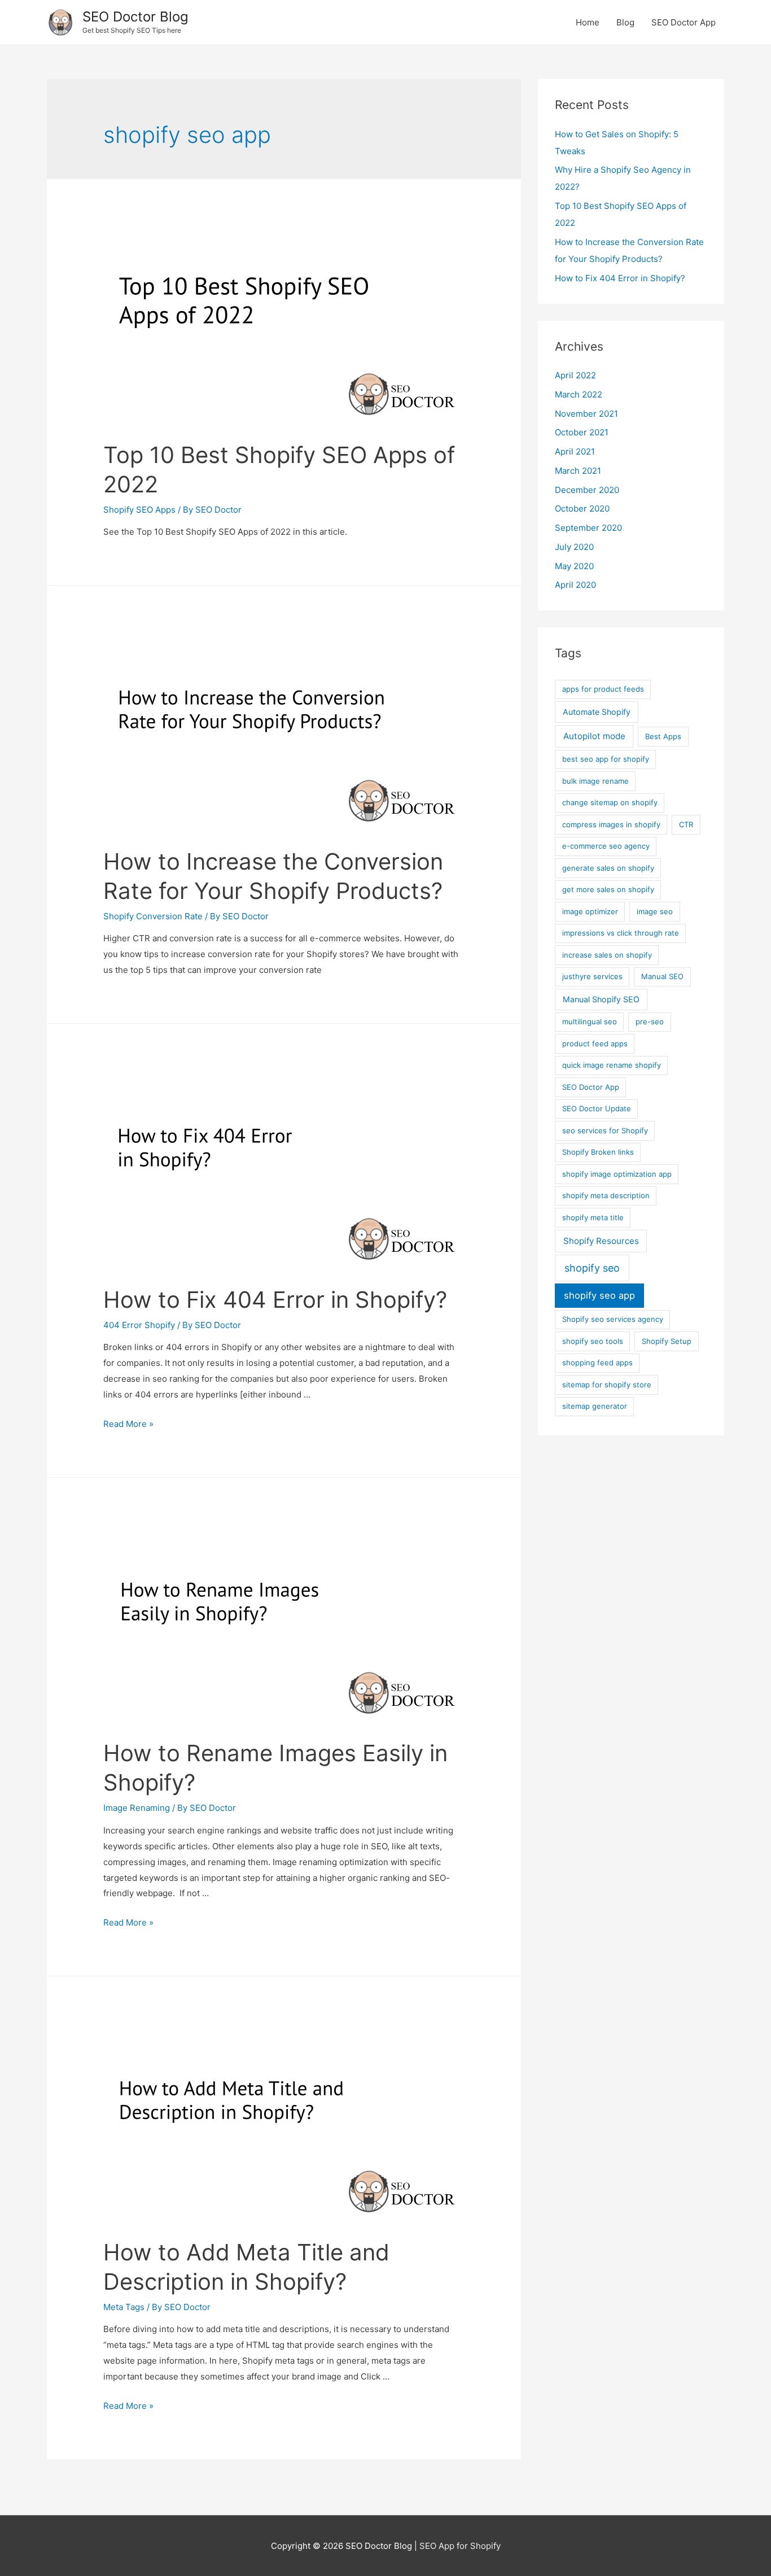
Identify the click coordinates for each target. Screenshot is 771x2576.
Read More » (128, 1424)
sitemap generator (595, 1406)
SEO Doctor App (684, 22)
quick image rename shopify (612, 1065)
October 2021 (582, 432)
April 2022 (575, 375)
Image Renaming (137, 1808)
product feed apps (595, 1044)
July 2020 (574, 547)
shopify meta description (606, 1195)
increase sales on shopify (607, 955)
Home (588, 22)
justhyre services (592, 976)
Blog (625, 22)
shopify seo (592, 1268)
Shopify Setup (667, 1341)
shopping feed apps (597, 1363)
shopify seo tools (593, 1341)
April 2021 (575, 451)
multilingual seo (590, 1021)
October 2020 (582, 508)
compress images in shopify (611, 824)
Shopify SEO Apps (139, 510)
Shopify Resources (601, 1241)
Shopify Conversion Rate (153, 916)
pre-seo (650, 1021)
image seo (655, 911)
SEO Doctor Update (597, 1108)
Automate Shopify (597, 712)
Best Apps (663, 736)
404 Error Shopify (139, 1325)
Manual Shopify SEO (601, 999)
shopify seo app (599, 1295)
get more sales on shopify (608, 889)
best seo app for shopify (606, 759)
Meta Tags (124, 2307)
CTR (686, 824)
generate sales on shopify (608, 868)
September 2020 (588, 528)
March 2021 (578, 471)
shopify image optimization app (617, 1174)
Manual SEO (662, 976)
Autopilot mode (594, 736)
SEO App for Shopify (460, 2546)
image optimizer (590, 911)
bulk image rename (595, 781)
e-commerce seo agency (606, 846)
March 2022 (579, 394)
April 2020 (575, 585)
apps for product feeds (603, 689)
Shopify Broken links (598, 1152)
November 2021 (586, 414)
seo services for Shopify (605, 1130)
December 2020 (587, 490)
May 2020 (574, 566)
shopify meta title (593, 1217)
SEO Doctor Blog (135, 17)
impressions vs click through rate (621, 933)
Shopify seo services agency (613, 1319)
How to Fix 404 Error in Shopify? (275, 1300)
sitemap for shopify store (607, 1385)
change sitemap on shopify (610, 802)
